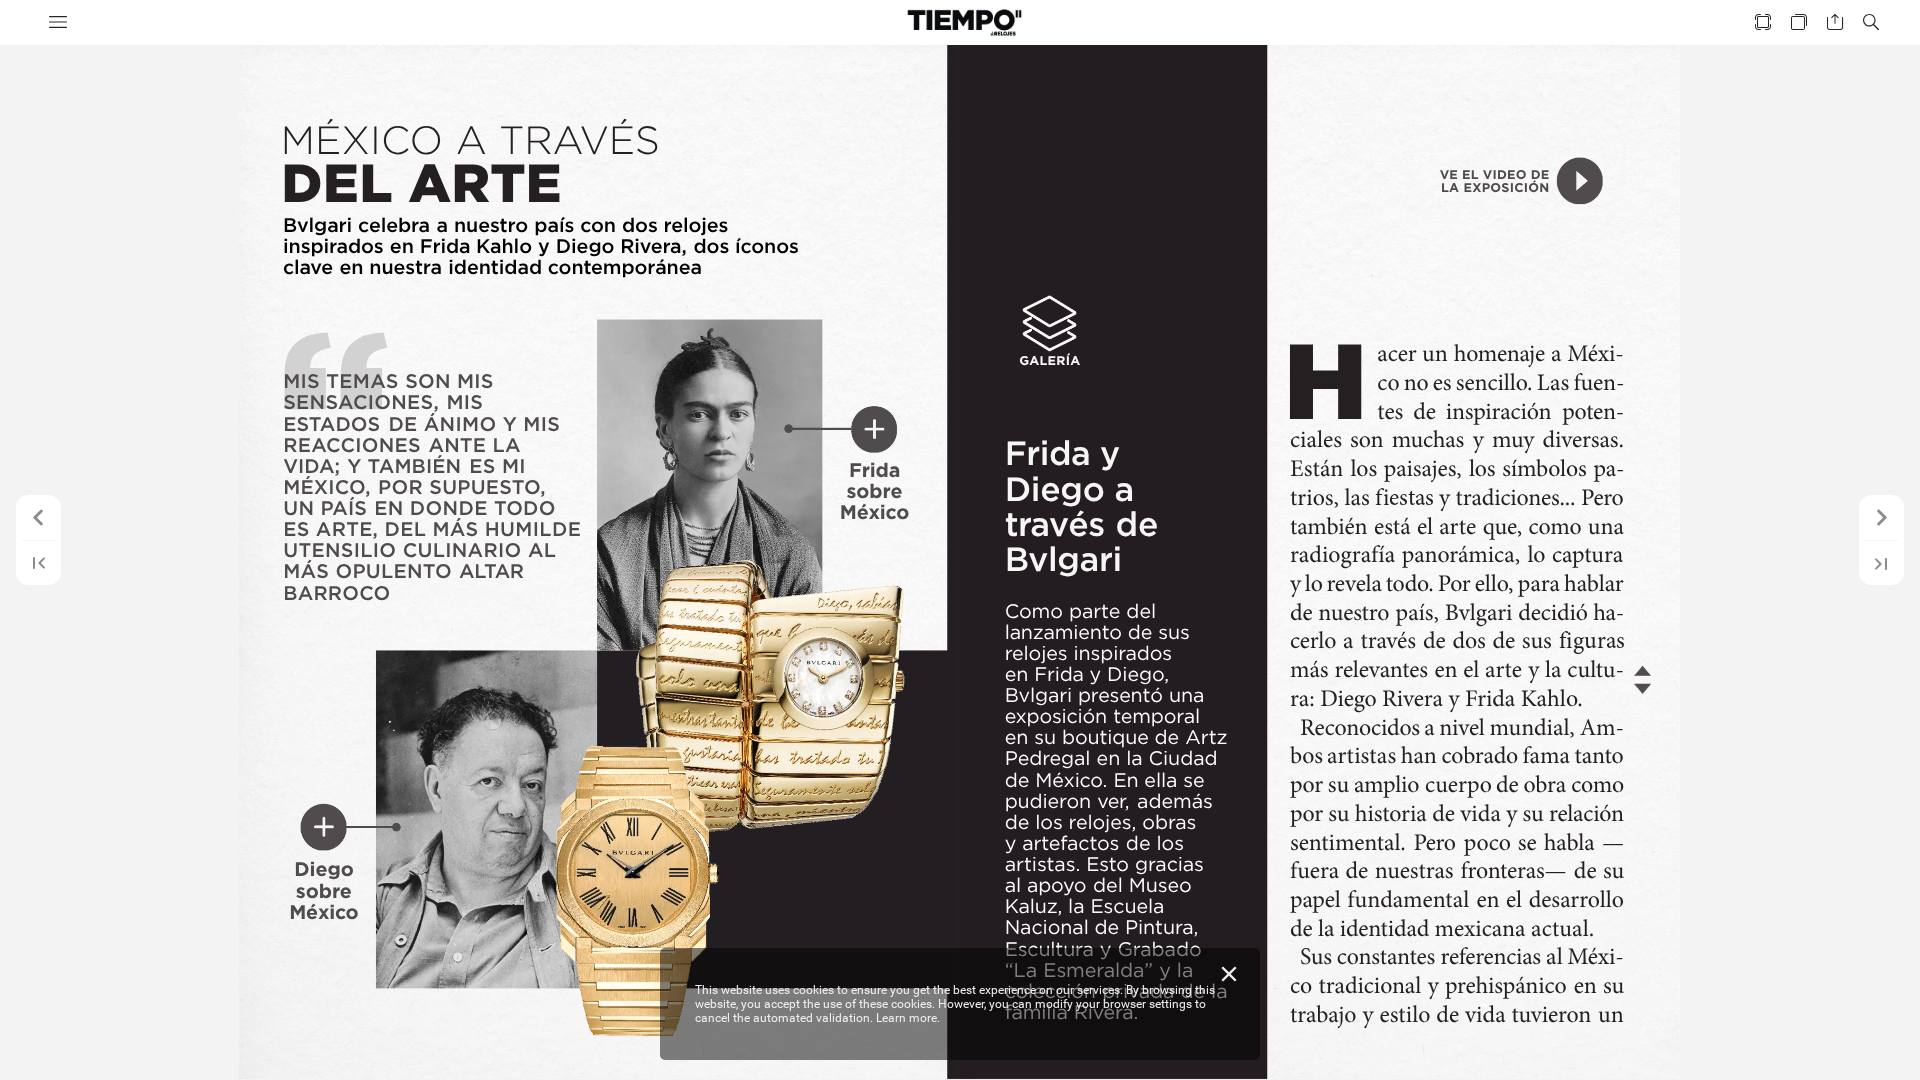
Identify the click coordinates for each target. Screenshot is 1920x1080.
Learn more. (908, 1018)
